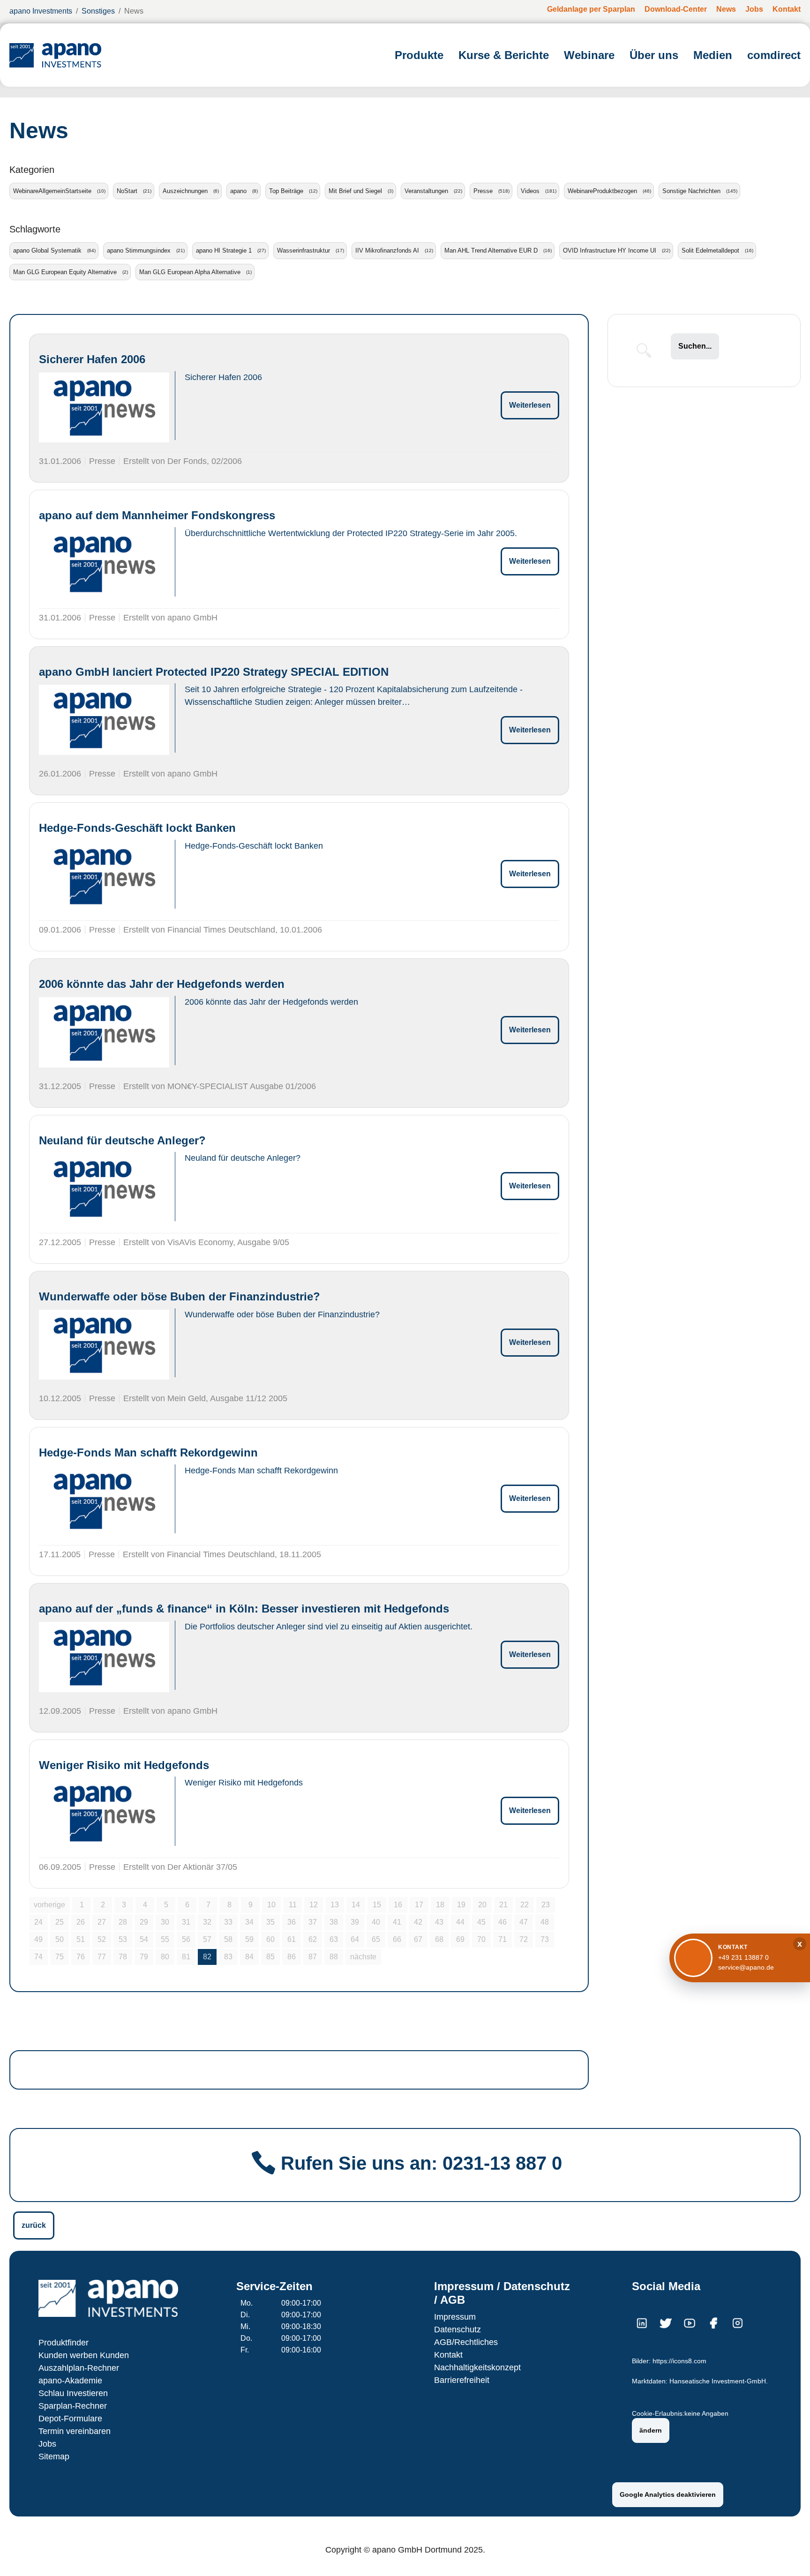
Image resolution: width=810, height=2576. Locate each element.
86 (292, 1957)
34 (249, 1922)
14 (356, 1905)
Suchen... (695, 346)
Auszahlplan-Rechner (79, 2368)
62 (313, 1939)
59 (249, 1939)
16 (398, 1905)
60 (270, 1939)
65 (376, 1939)
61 (292, 1939)
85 (270, 1957)
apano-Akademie (70, 2381)
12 (314, 1905)
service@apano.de (746, 1967)
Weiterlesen (530, 405)
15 (377, 1905)
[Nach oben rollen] (789, 2555)
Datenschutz (457, 2330)
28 (123, 1922)
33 (228, 1922)
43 (439, 1922)
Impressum (455, 2317)
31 (186, 1922)
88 (334, 1957)
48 (545, 1922)
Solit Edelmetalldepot (710, 250)
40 (376, 1922)
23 (546, 1905)
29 (144, 1922)
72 (524, 1939)
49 (38, 1939)
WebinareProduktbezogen (602, 191)
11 (293, 1905)
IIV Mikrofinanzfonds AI (387, 250)
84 (249, 1957)
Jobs (47, 2444)
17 (419, 1905)
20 (482, 1905)
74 (38, 1957)
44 (460, 1922)
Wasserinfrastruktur (304, 250)
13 (335, 1905)
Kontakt (448, 2355)
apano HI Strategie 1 (224, 250)
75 (60, 1957)
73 (545, 1939)
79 (144, 1957)
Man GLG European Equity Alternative (65, 272)
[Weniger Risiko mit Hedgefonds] (104, 1813)
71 (502, 1939)
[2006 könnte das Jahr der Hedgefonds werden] (104, 1032)
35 (270, 1922)
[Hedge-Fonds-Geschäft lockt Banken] (104, 876)
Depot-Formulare (70, 2419)
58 (228, 1939)
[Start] (55, 55)
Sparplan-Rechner (73, 2406)
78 (123, 1957)
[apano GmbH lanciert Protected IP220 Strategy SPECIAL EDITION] (104, 720)
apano (238, 191)
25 (60, 1922)
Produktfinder (64, 2343)
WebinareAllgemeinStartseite (52, 191)
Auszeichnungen (185, 191)
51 (81, 1939)
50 (60, 1939)
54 (144, 1939)
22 (525, 1905)
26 (81, 1922)
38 (334, 1922)
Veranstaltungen (426, 191)
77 (102, 1957)
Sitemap (54, 2457)
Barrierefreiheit (462, 2380)
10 (271, 1905)
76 (81, 1957)
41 (397, 1922)
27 (102, 1922)
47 (524, 1922)
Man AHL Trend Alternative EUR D (491, 250)
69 (460, 1939)
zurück (34, 2225)
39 (355, 1922)
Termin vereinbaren (75, 2431)
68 (439, 1939)
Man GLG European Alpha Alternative (190, 272)
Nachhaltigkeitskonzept (477, 2367)
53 (123, 1939)
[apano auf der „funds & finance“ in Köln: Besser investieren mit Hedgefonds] (104, 1657)
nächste (363, 1957)
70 (481, 1939)
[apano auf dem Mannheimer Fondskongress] (104, 564)
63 (334, 1939)
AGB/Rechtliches (466, 2342)
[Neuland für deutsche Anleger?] (104, 1188)
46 (502, 1922)
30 (165, 1922)
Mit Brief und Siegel (355, 191)
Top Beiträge (286, 191)
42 (418, 1922)
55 (165, 1939)
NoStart (127, 191)
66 (397, 1939)
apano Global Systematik (47, 250)
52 (102, 1939)
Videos (530, 191)
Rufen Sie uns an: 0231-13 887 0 (421, 2163)
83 (228, 1957)
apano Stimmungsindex (139, 250)
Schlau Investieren (73, 2393)
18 (440, 1905)
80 (165, 1957)
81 (186, 1957)
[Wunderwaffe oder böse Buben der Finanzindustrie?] (104, 1345)
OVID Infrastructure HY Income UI (610, 250)
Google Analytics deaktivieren (668, 2494)
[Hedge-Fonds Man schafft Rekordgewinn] (104, 1501)
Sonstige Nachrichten (691, 191)
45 (481, 1922)
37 (313, 1922)
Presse (483, 191)
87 (313, 1957)
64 (355, 1939)
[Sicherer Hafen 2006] (104, 407)
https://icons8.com (679, 2361)
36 (292, 1922)
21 (503, 1905)
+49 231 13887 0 (743, 1957)
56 (186, 1939)
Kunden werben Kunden (84, 2355)
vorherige (49, 1905)
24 (38, 1922)
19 (461, 1905)
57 (207, 1939)
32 (207, 1922)
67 (418, 1939)
